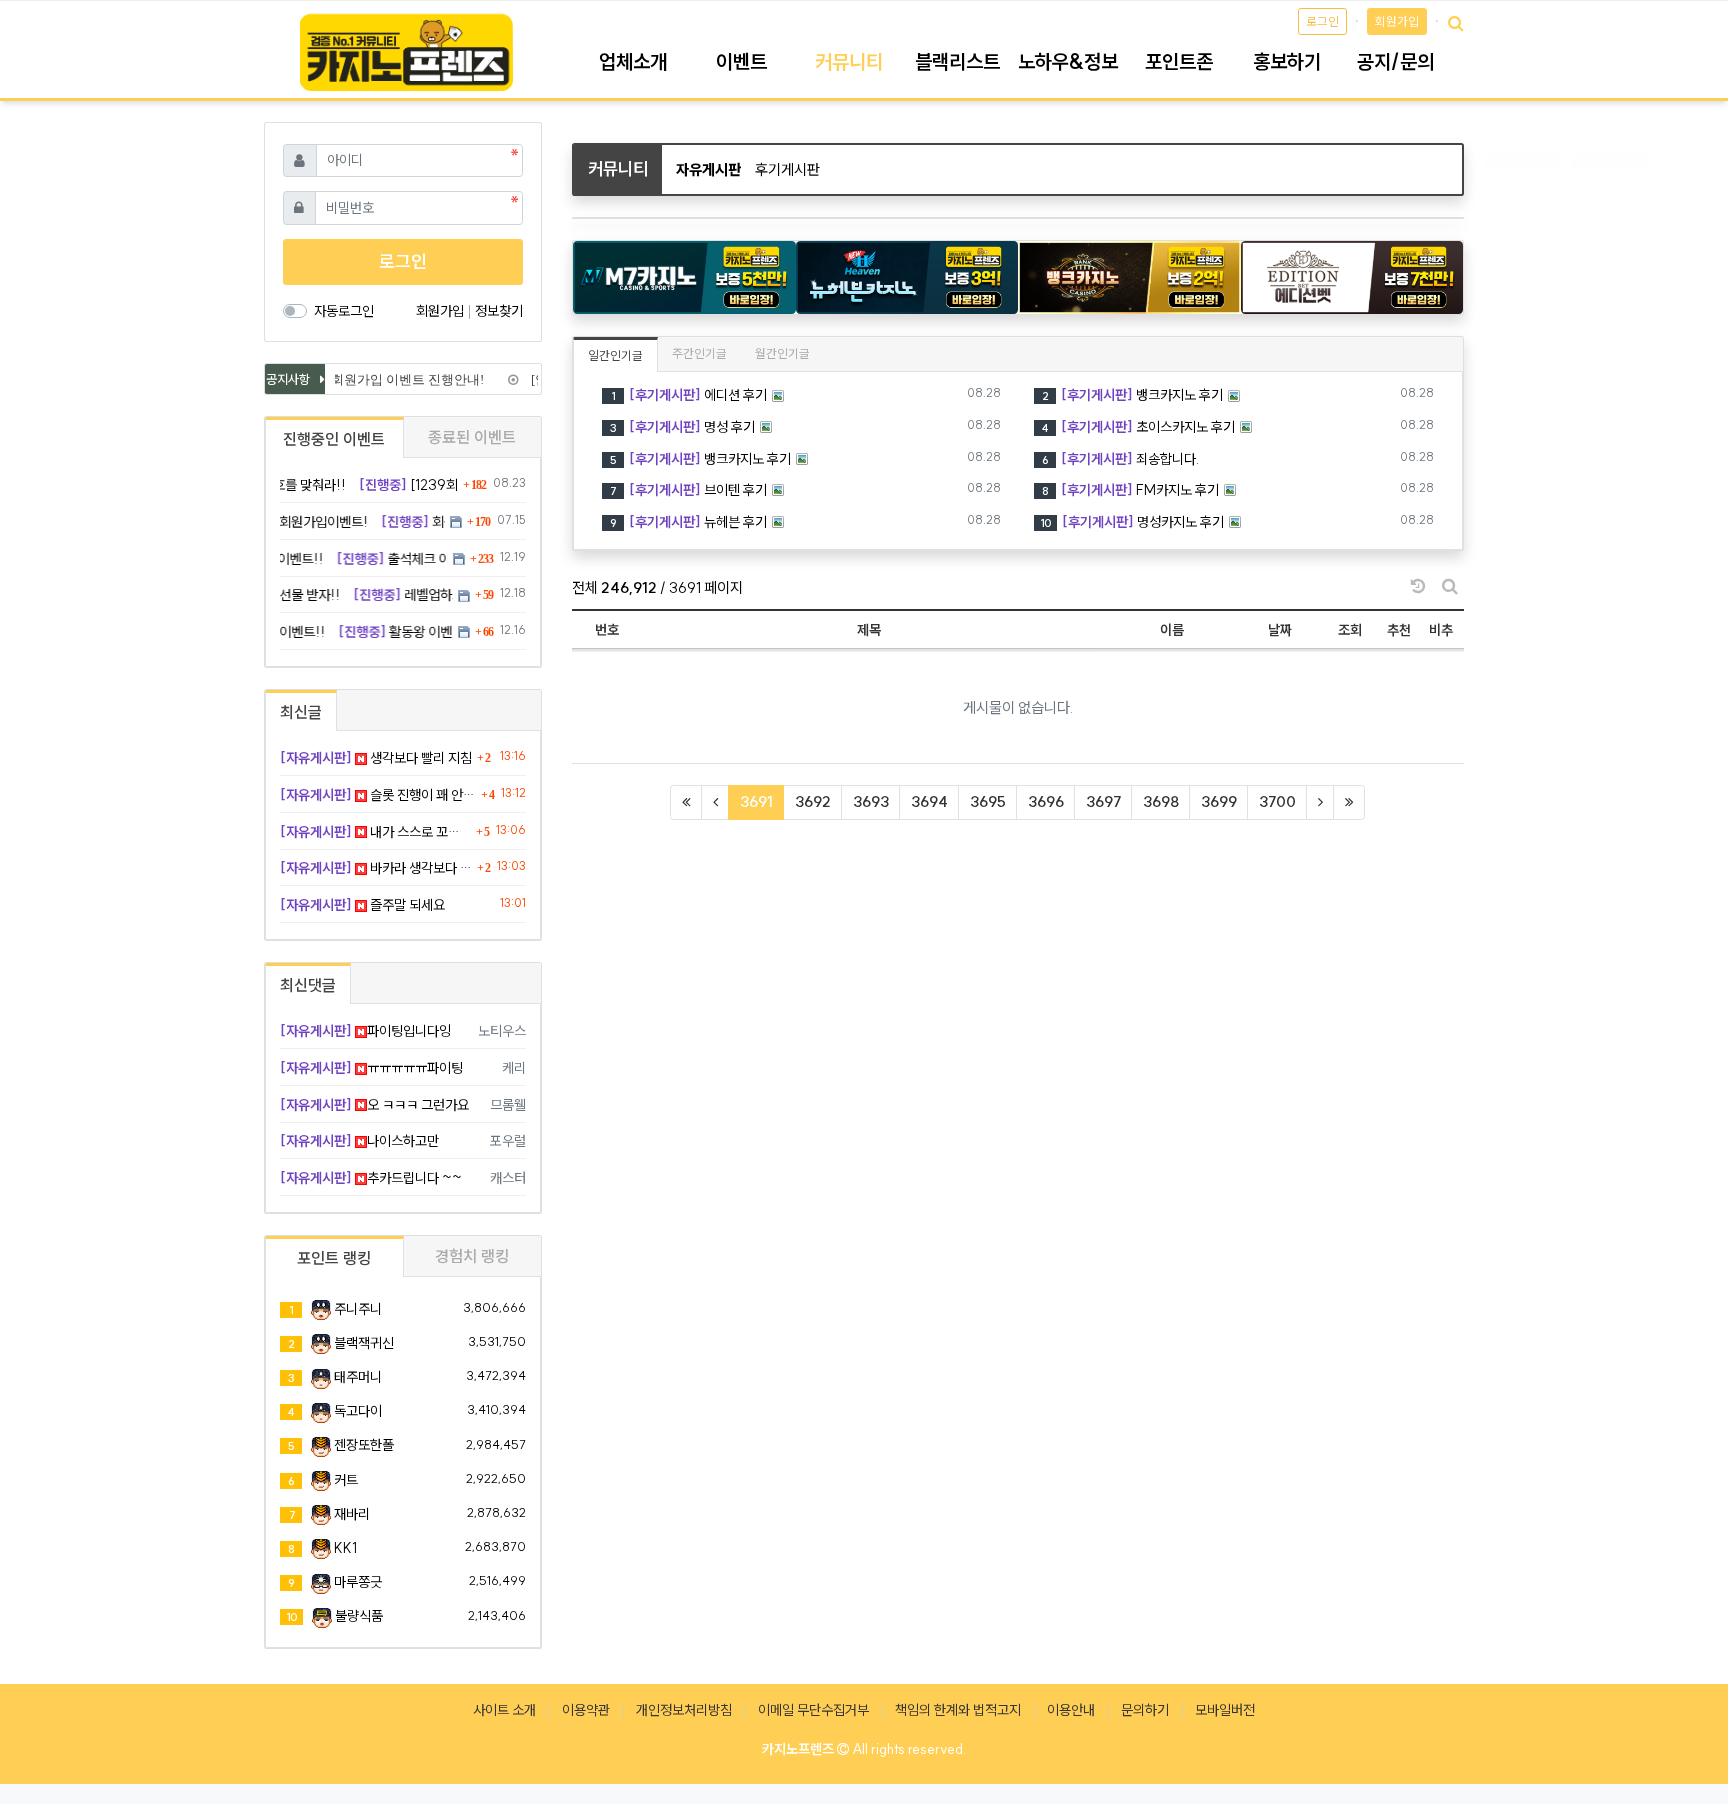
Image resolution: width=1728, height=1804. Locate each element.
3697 (1103, 801)
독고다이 (358, 1411)
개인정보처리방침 (684, 1710)
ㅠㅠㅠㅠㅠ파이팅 (371, 1068)
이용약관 (586, 1710)
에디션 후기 (689, 395)
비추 (1441, 630)
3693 (871, 801)
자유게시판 (708, 169)
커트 (346, 1480)
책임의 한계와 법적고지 (958, 1710)
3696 (1046, 801)
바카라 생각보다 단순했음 (376, 868)
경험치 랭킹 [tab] (472, 1256)
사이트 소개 (504, 1710)
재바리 (352, 1514)
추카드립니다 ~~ (371, 1178)
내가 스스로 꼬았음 (375, 832)
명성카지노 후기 (1132, 522)
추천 (1399, 630)
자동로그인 (344, 311)
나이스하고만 (359, 1141)
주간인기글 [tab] (699, 353)
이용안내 (1071, 1710)
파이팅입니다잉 (365, 1031)
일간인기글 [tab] (615, 355)
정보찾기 (499, 311)
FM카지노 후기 (1130, 490)
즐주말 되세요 (362, 905)
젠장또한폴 (364, 1445)
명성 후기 (682, 427)
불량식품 (359, 1616)
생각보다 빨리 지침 (376, 758)
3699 (1219, 801)
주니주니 (358, 1309)
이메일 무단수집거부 (813, 1710)
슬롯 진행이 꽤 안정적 (378, 795)
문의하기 (1145, 1710)
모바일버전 (1225, 1710)
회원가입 (1397, 21)
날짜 (1280, 630)
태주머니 (358, 1377)
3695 (988, 801)
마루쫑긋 (358, 1582)
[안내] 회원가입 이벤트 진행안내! (380, 379)
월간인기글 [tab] (782, 353)
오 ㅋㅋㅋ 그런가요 (374, 1105)
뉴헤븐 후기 (688, 522)
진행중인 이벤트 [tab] (334, 439)
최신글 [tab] (301, 712)
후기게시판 (787, 169)
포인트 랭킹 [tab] (334, 1258)
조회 (1350, 630)
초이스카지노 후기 (1138, 427)
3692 (813, 801)
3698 (1161, 801)
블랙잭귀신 (364, 1343)
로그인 (1322, 21)
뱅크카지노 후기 (1132, 395)
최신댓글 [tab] (308, 985)
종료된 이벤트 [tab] (472, 437)
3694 (929, 801)
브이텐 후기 (688, 490)
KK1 (345, 1548)
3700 (1277, 801)
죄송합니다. (1120, 459)
